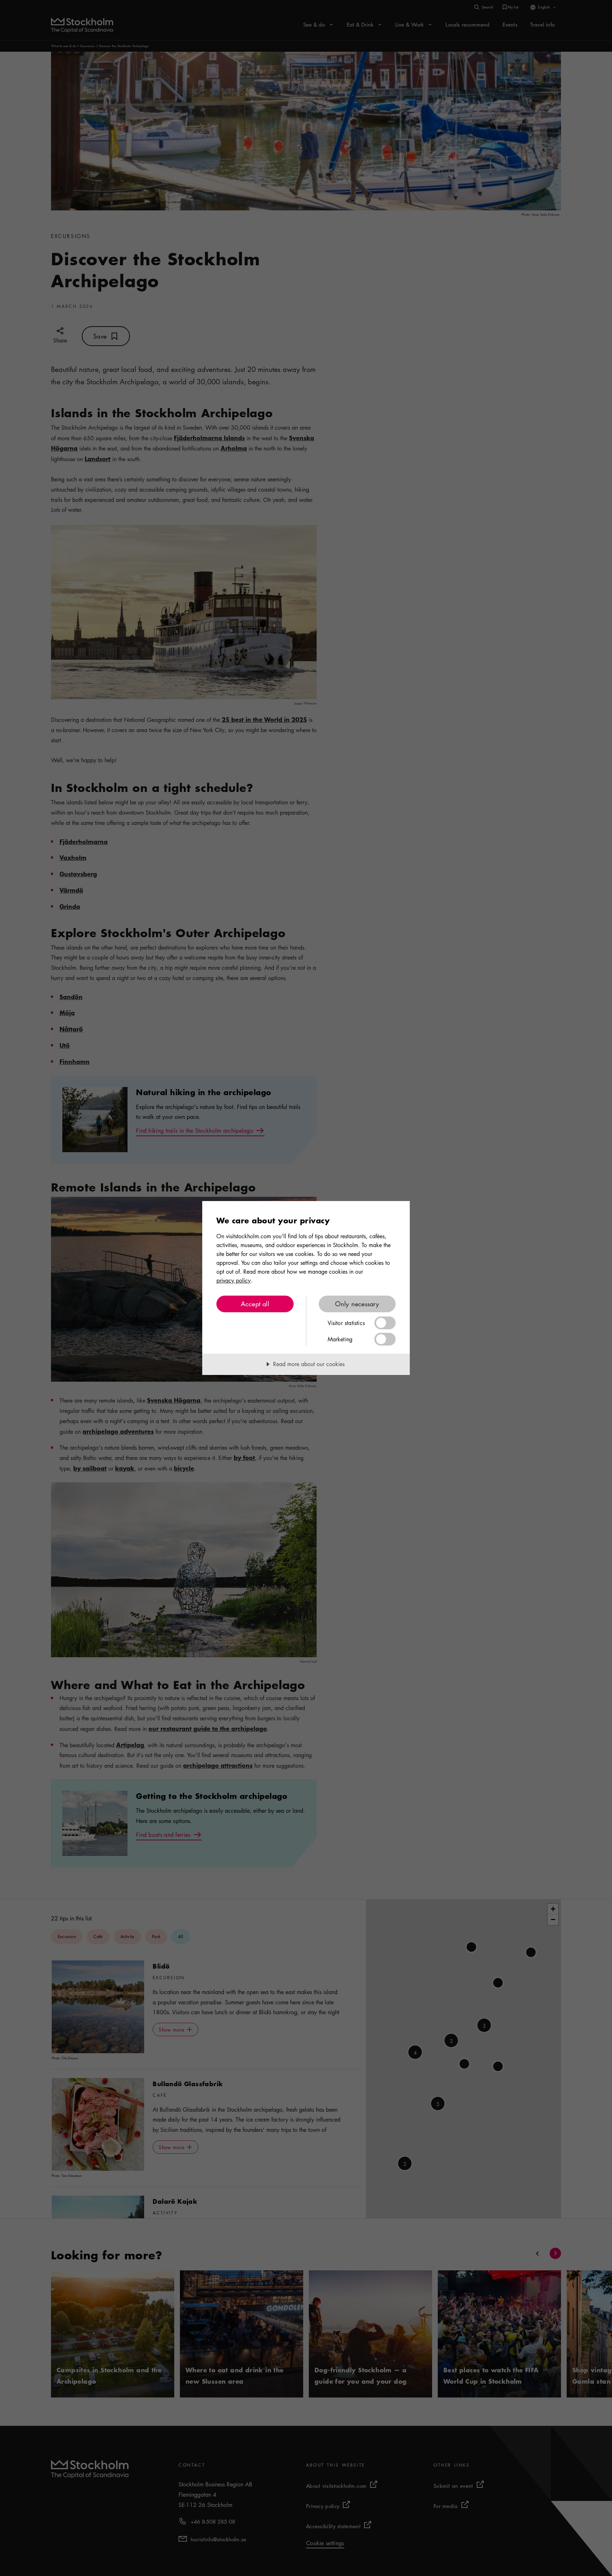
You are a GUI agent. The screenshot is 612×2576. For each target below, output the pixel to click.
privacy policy (234, 1280)
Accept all (255, 1304)
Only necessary (357, 1304)
